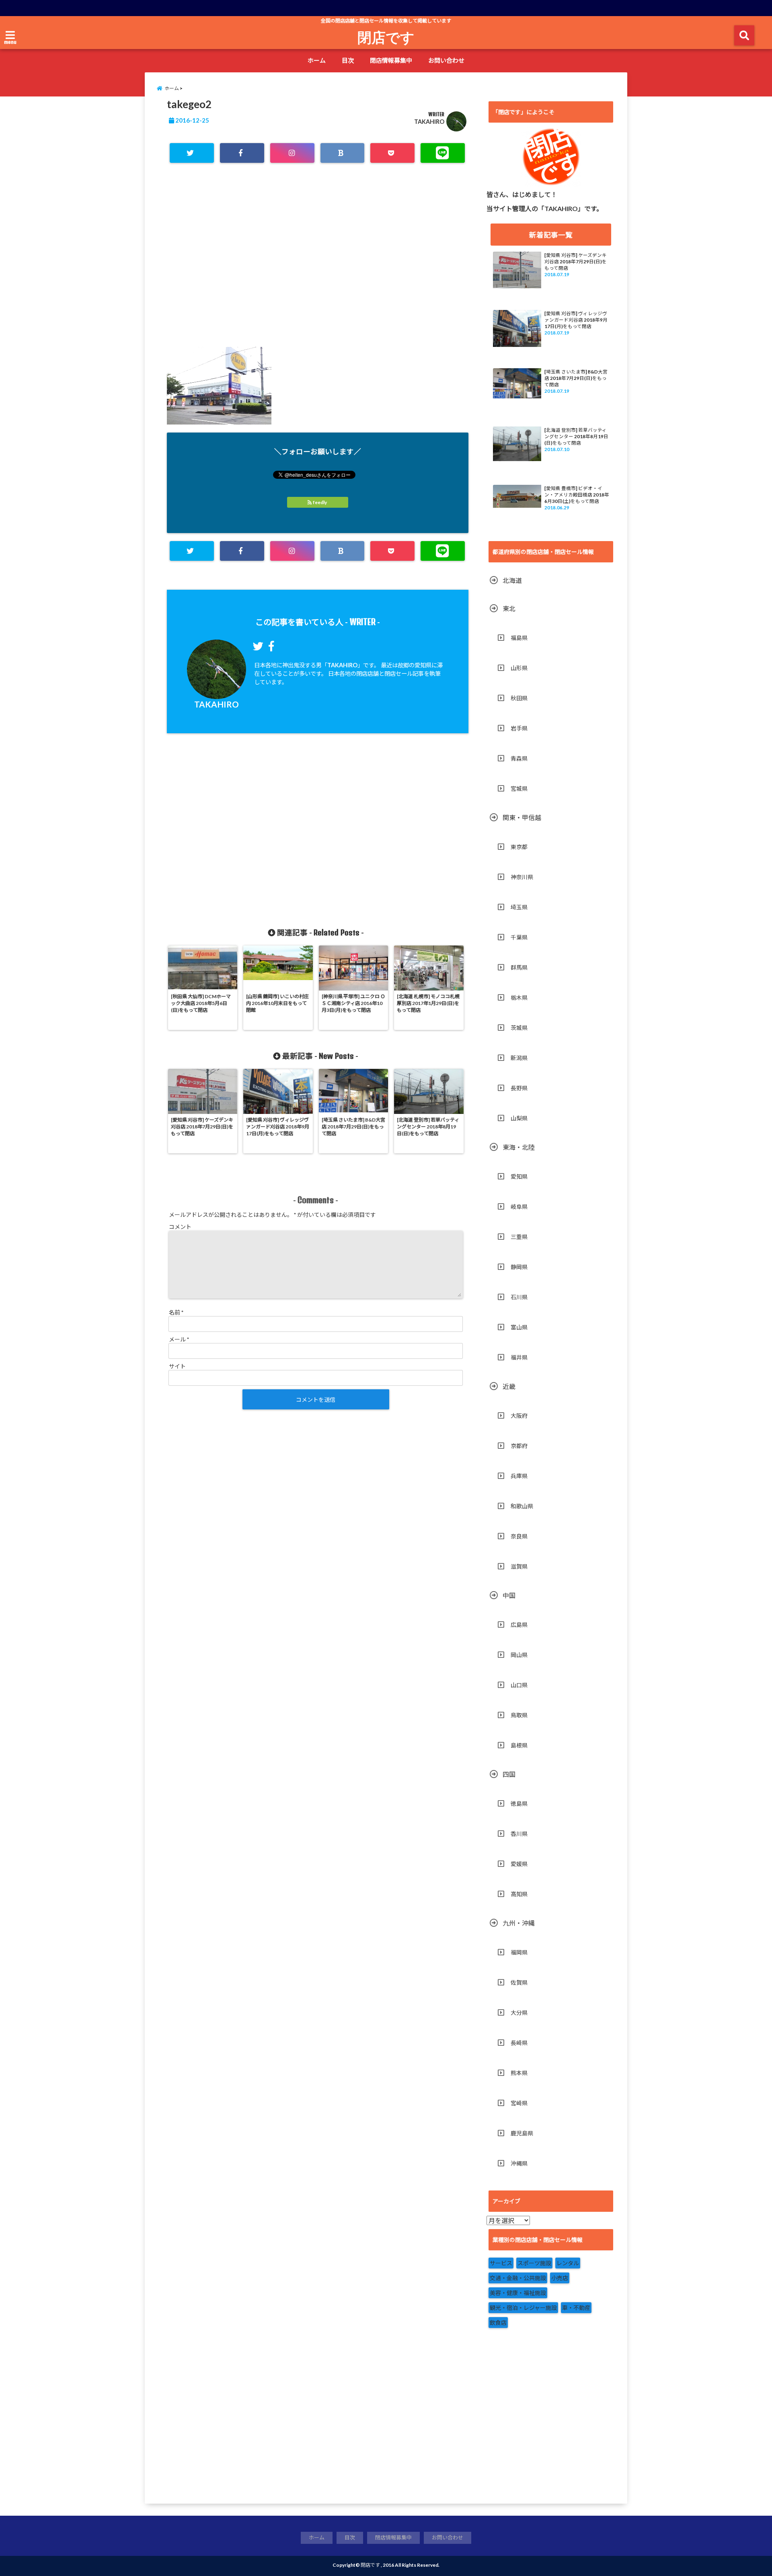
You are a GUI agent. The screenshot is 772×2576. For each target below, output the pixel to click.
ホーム (317, 60)
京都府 (519, 1446)
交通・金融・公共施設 (518, 2278)
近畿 (509, 1386)
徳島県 (519, 1804)
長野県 (519, 1088)
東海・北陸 (519, 1147)
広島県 (519, 1625)
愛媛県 (519, 1864)
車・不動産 (576, 2308)
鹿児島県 (522, 2133)
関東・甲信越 (522, 817)
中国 (509, 1595)
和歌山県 (522, 1506)
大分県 (519, 2013)
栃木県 (519, 998)
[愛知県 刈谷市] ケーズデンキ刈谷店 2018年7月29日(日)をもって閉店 (576, 261)
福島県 (519, 638)
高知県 (519, 1894)
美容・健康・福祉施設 (518, 2293)
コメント (180, 1227)
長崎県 (519, 2043)
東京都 (519, 847)
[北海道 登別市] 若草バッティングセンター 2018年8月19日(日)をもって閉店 (576, 436)
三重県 (519, 1237)
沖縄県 (519, 2163)
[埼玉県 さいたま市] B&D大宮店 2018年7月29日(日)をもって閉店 (576, 378)
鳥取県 (519, 1715)
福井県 (519, 1357)
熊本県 (519, 2073)
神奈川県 (522, 877)
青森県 (519, 758)
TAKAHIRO (429, 122)
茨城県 (519, 1028)
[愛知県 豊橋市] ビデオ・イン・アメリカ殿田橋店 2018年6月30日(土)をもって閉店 (577, 495)
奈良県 (519, 1536)
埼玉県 (519, 907)
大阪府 (519, 1416)
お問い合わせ (446, 60)
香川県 (519, 1834)
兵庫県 (519, 1476)
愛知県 (519, 1176)
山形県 (519, 668)
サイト (177, 1366)
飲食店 (498, 2323)
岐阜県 (519, 1207)
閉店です (386, 37)
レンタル (568, 2263)
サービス (501, 2263)
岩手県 (519, 728)
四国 (509, 1774)
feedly (320, 502)
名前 (176, 1312)
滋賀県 (519, 1566)
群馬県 (519, 967)
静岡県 (519, 1267)
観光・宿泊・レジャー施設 (523, 2308)
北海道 (512, 580)
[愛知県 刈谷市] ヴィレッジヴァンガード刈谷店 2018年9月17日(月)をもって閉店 (576, 320)
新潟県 (519, 1058)
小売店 (560, 2278)
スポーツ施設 (534, 2263)
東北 (509, 608)
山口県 (519, 1685)
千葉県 (519, 937)
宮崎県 (519, 2103)
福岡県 (519, 1952)
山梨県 (519, 1118)
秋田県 (519, 698)
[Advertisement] (318, 267)
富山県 (519, 1327)
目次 (348, 60)
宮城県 (519, 789)
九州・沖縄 (519, 1923)
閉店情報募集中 (391, 60)
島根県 (519, 1745)
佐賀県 (519, 1982)
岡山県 (519, 1655)
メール (179, 1339)
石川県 (519, 1297)
